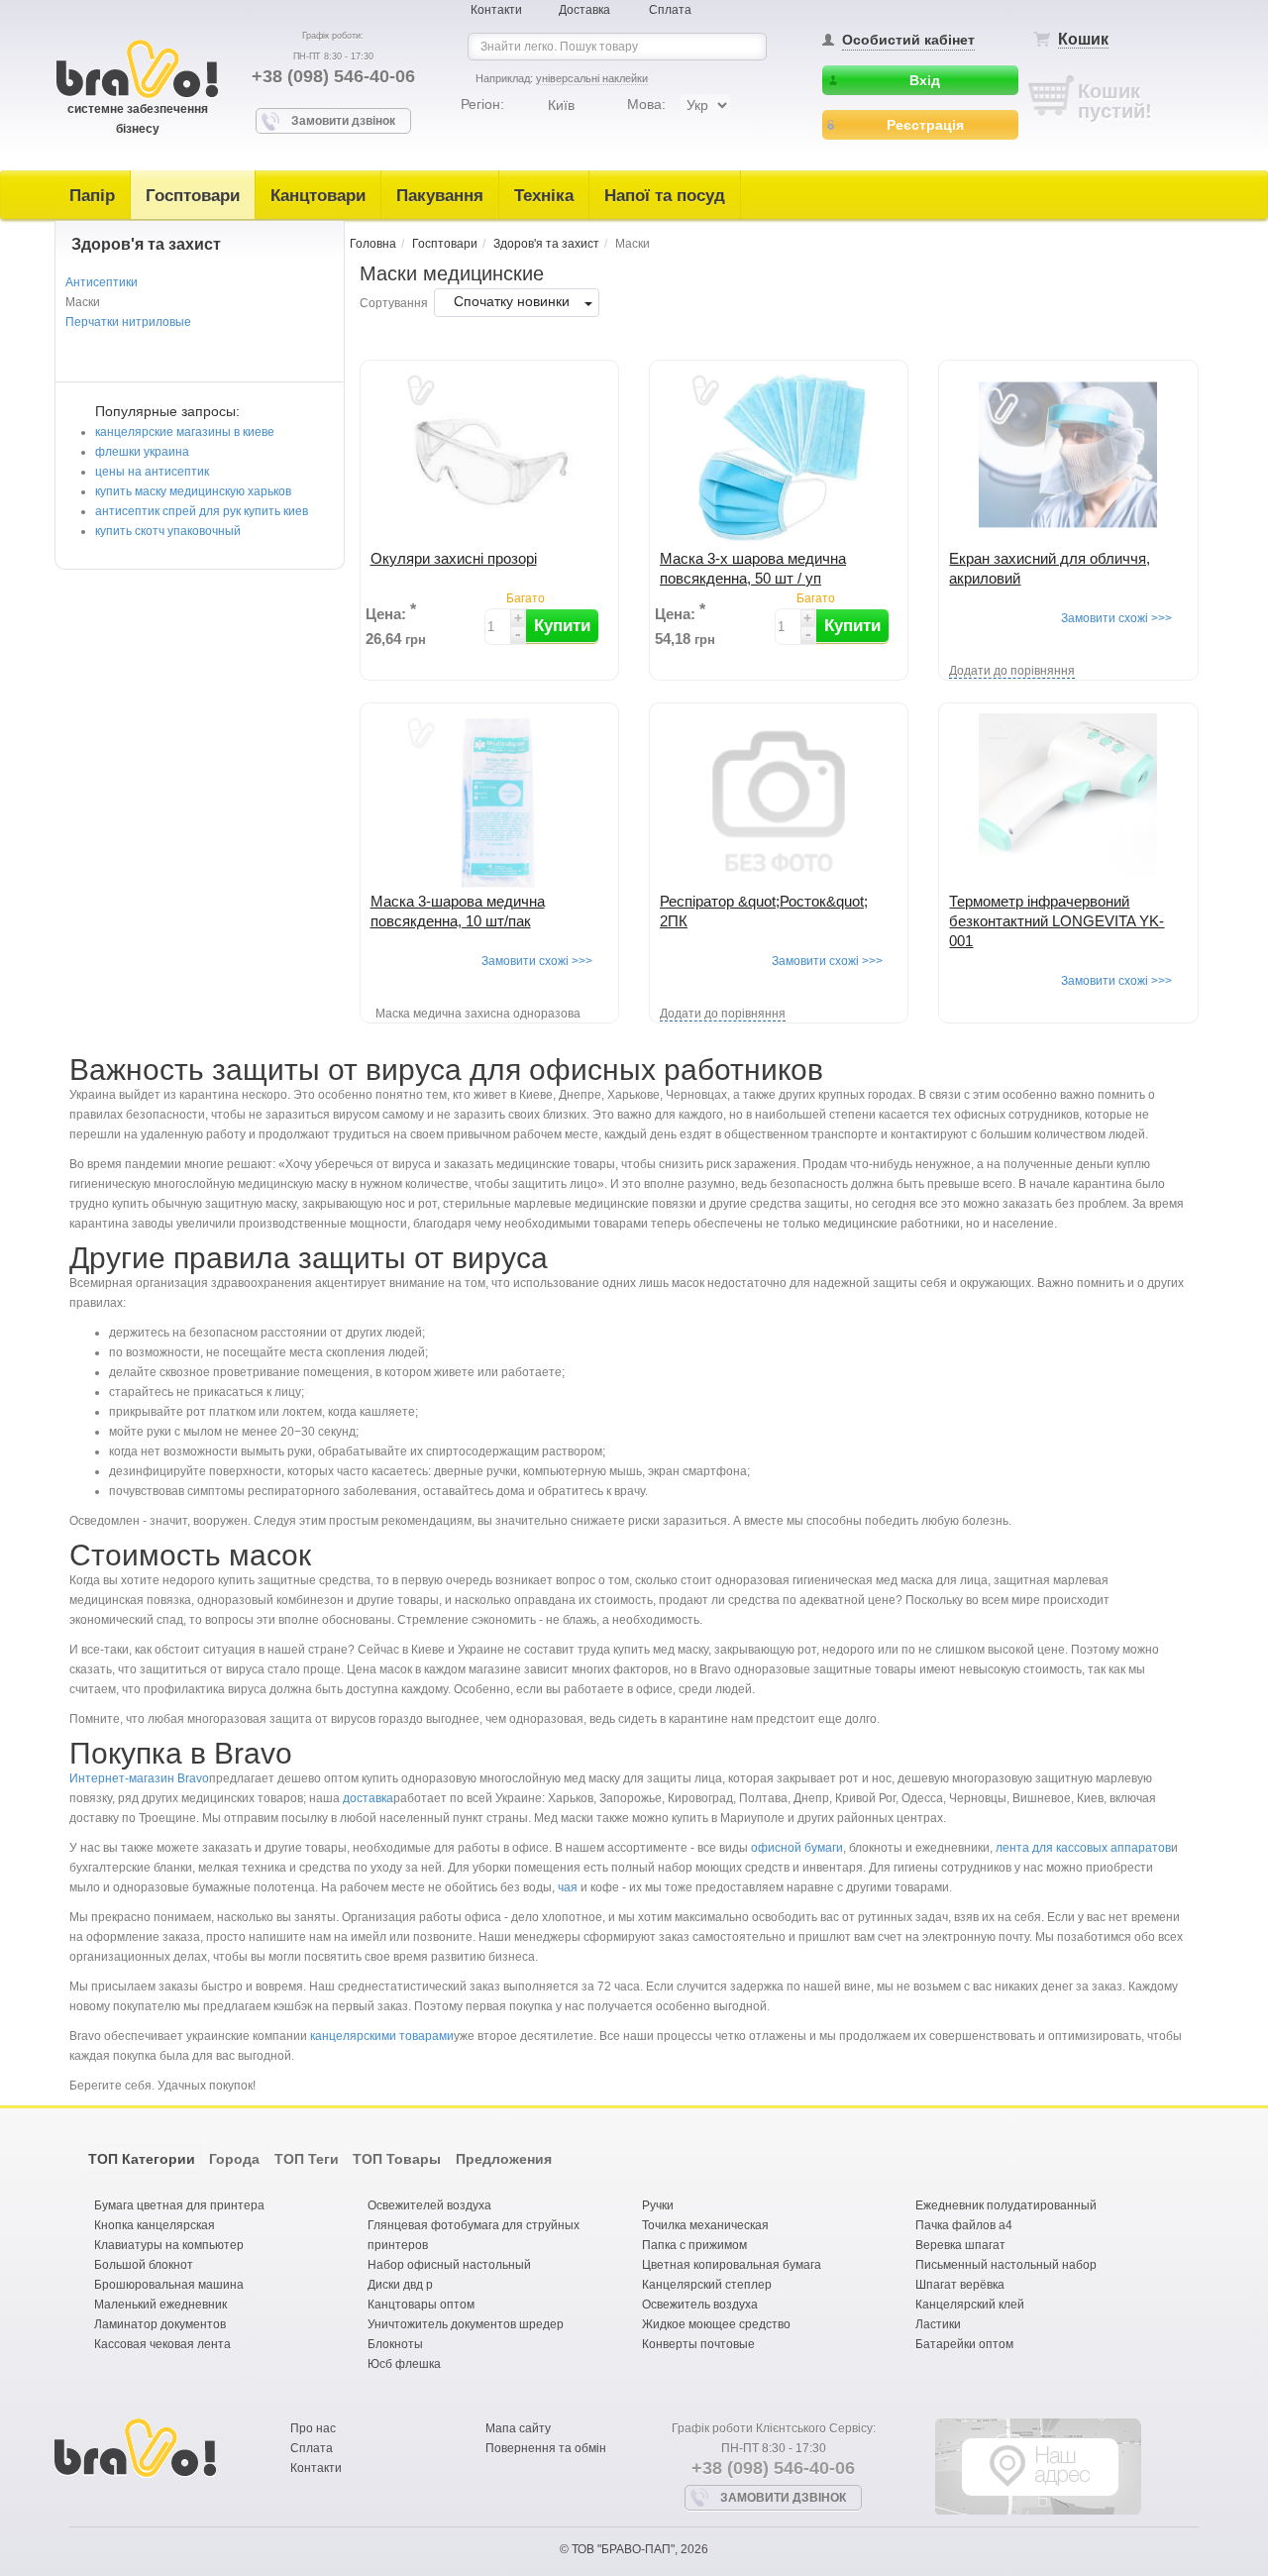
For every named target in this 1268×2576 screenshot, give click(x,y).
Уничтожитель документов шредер (466, 2324)
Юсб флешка (404, 2364)
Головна (373, 244)
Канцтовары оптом (421, 2305)
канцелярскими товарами (382, 2036)
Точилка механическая (705, 2225)
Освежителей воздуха (429, 2205)
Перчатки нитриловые (128, 322)
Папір (92, 196)
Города (234, 2159)
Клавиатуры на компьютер (169, 2245)
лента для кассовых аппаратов (1083, 1848)
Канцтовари (318, 196)
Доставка (584, 10)
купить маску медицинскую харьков (193, 491)
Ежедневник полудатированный (1006, 2205)
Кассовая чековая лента (162, 2344)
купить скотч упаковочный (168, 531)
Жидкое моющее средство (716, 2324)
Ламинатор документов (160, 2324)
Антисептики (102, 282)
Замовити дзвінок (343, 121)
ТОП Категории (142, 2159)
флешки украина (142, 452)
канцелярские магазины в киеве (185, 432)
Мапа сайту (518, 2428)
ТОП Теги (307, 2159)
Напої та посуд (665, 196)
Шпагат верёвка (960, 2285)
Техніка (544, 196)
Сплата (670, 10)
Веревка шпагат (960, 2245)
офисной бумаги (797, 1848)
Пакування (440, 196)
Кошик (1083, 39)
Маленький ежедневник (160, 2305)
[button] (562, 626)
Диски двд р (400, 2285)
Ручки (658, 2205)
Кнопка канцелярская (155, 2225)
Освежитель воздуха (700, 2305)
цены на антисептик (152, 472)
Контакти (496, 10)
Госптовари (193, 196)
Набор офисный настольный (449, 2265)
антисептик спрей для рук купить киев (202, 511)
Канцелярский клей (970, 2305)
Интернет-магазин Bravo (139, 1778)
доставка (368, 1798)
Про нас (313, 2428)
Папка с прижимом (694, 2245)
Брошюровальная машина (169, 2285)
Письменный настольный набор (1006, 2265)
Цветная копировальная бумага (732, 2265)
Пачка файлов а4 (964, 2225)
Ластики (938, 2324)
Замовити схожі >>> (1116, 618)
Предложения (504, 2159)
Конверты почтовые (698, 2344)
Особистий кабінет (908, 40)
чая (568, 1887)
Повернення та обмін (546, 2448)
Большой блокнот (144, 2265)
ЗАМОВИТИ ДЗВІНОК (783, 2498)
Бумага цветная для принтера (179, 2205)
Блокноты (395, 2344)
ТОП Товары (397, 2159)
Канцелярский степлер (707, 2285)
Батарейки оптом (964, 2344)
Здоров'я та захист (546, 244)
